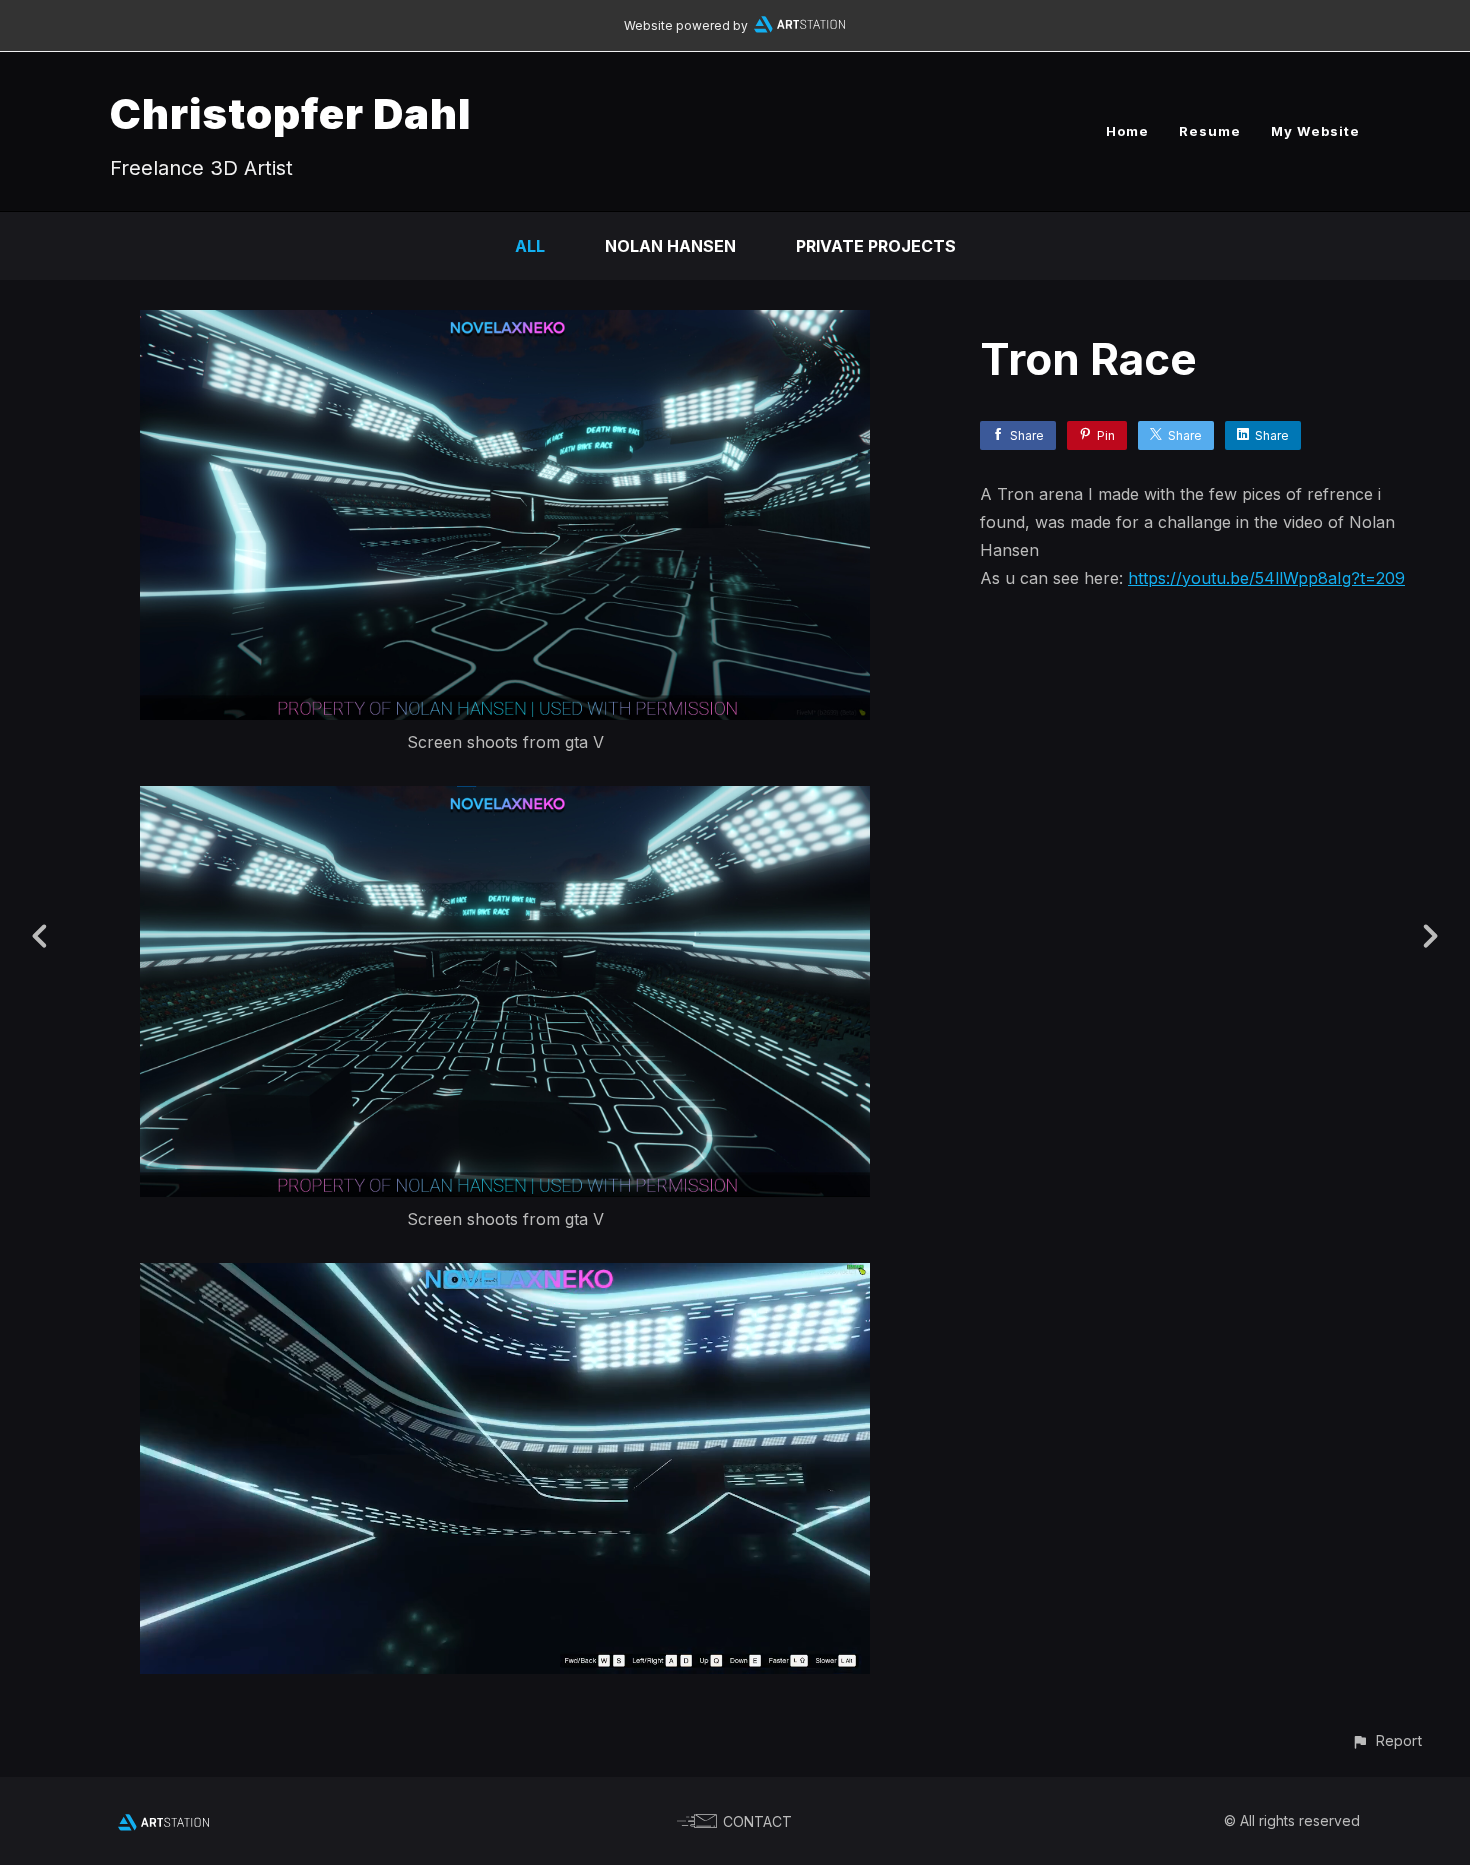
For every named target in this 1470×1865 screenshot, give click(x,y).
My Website (1315, 131)
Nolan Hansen (670, 246)
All (530, 246)
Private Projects (876, 246)
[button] (1386, 1740)
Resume (1210, 131)
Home (1127, 131)
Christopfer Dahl (290, 113)
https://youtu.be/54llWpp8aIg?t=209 (1266, 578)
